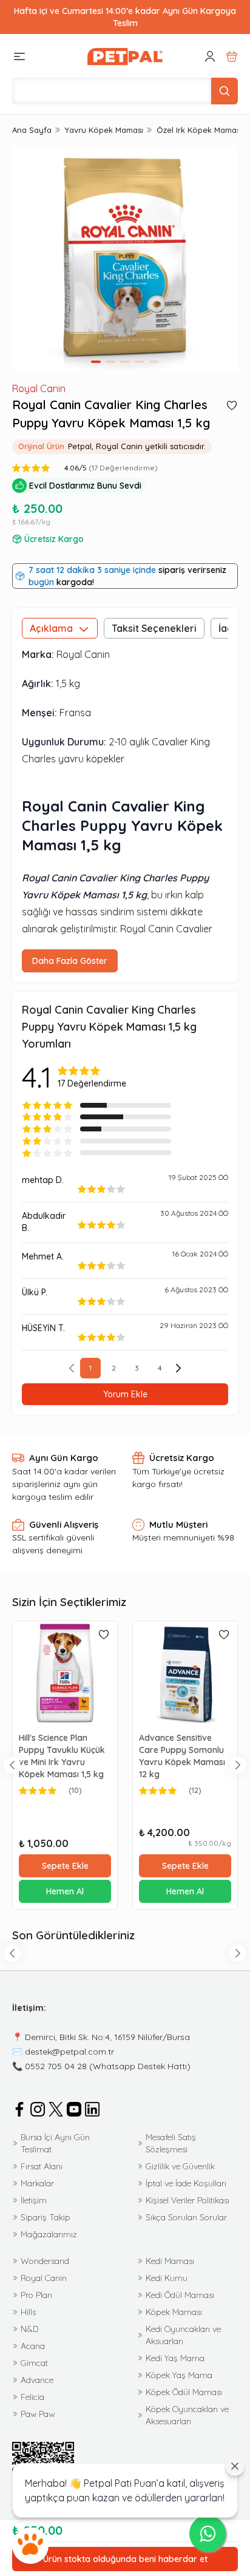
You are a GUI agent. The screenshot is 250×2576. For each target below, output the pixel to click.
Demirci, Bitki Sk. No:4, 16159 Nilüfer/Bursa (107, 2037)
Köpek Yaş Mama (179, 2375)
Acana (33, 2346)
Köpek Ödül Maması (184, 2392)
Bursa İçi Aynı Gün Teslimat (55, 2143)
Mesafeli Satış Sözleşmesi (171, 2143)
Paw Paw (38, 2414)
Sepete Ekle (65, 1866)
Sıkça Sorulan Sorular (186, 2217)
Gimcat (34, 2363)
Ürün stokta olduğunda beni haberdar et (125, 2559)
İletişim (34, 2200)
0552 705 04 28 (56, 2066)
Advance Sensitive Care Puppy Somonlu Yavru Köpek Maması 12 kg (182, 1756)
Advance (37, 2380)
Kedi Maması (170, 2261)
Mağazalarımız (49, 2234)
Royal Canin (39, 388)
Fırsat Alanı (42, 2166)
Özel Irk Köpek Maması (199, 130)
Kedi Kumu (167, 2278)
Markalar (37, 2183)
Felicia (32, 2397)
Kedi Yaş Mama (175, 2358)
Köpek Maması (174, 2312)
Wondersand (45, 2261)
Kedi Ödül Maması (180, 2295)
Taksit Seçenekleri (154, 628)
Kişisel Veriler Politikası (187, 2200)
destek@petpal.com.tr (69, 2052)
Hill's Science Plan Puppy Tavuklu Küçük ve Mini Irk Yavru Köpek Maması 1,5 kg (62, 1756)
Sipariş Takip (46, 2217)
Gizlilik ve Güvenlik (180, 2166)
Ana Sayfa (32, 130)
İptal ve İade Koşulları (186, 2183)
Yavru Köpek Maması (104, 130)
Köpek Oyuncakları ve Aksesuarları (187, 2415)
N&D (29, 2329)
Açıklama (51, 628)
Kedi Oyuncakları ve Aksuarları (183, 2335)
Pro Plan (36, 2295)
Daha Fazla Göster (70, 961)
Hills (28, 2312)
